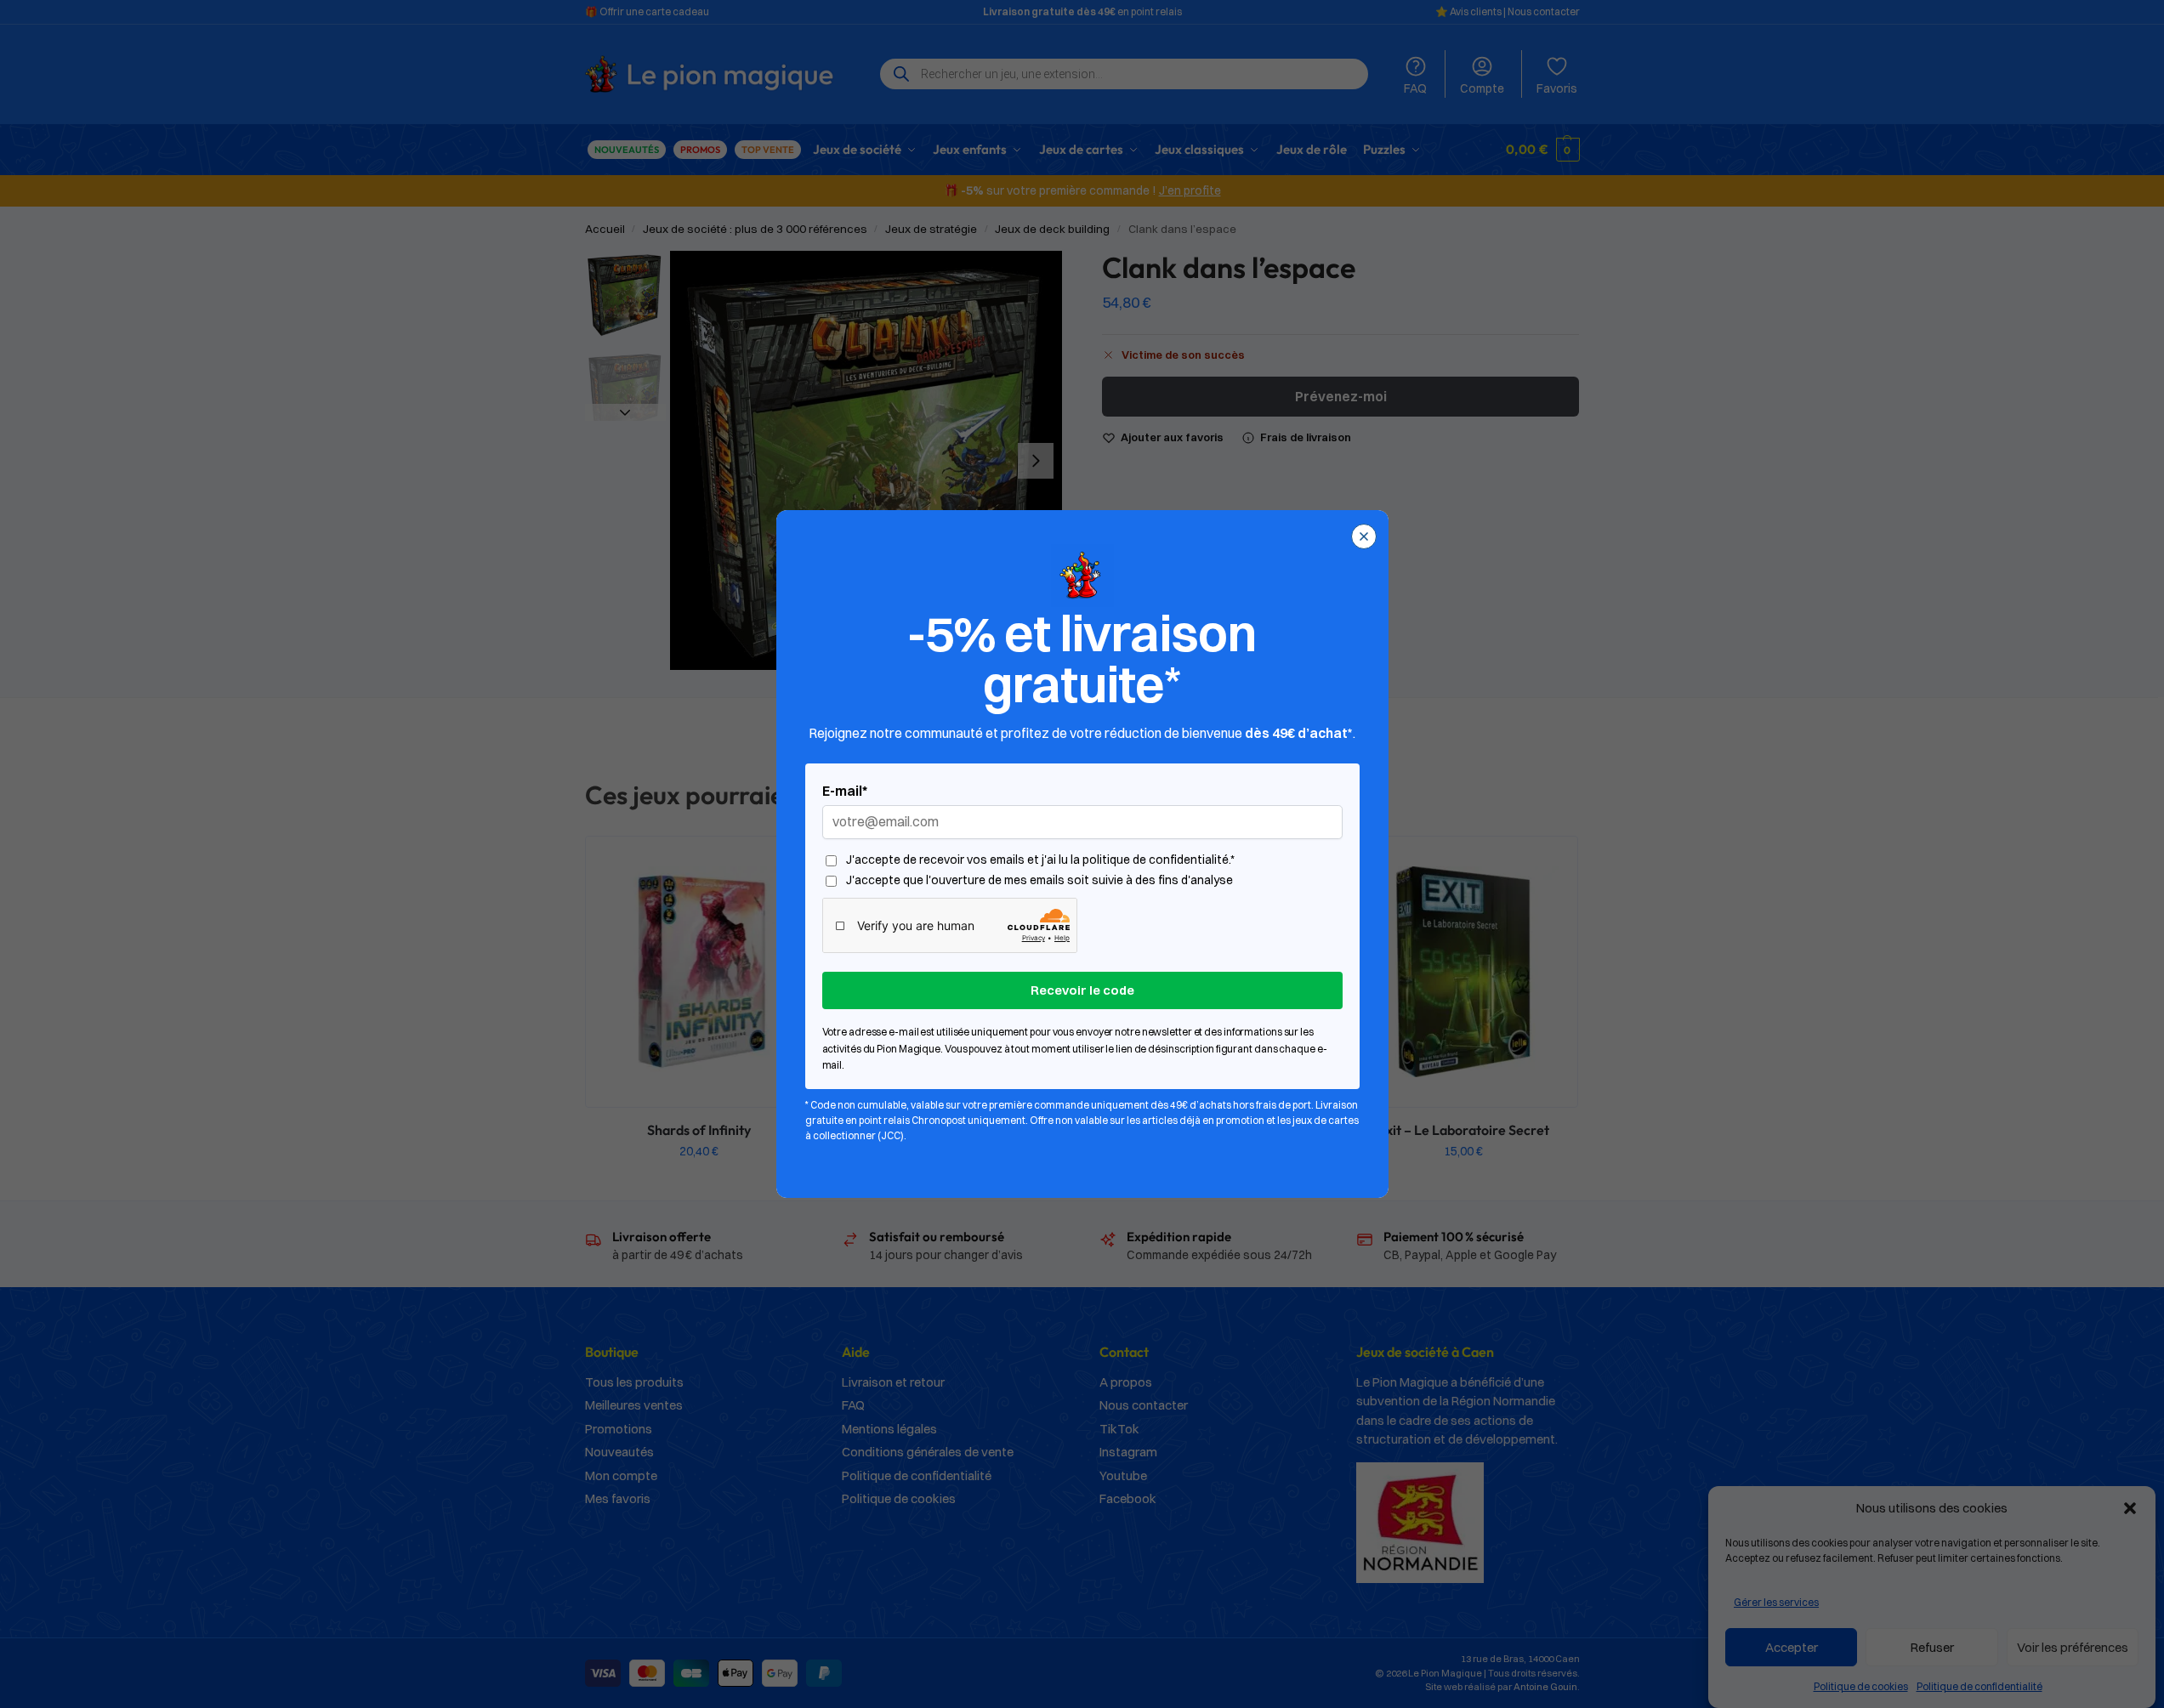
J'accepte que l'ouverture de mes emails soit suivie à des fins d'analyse (1039, 880)
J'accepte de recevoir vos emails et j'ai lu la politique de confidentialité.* (1040, 860)
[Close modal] (1364, 536)
